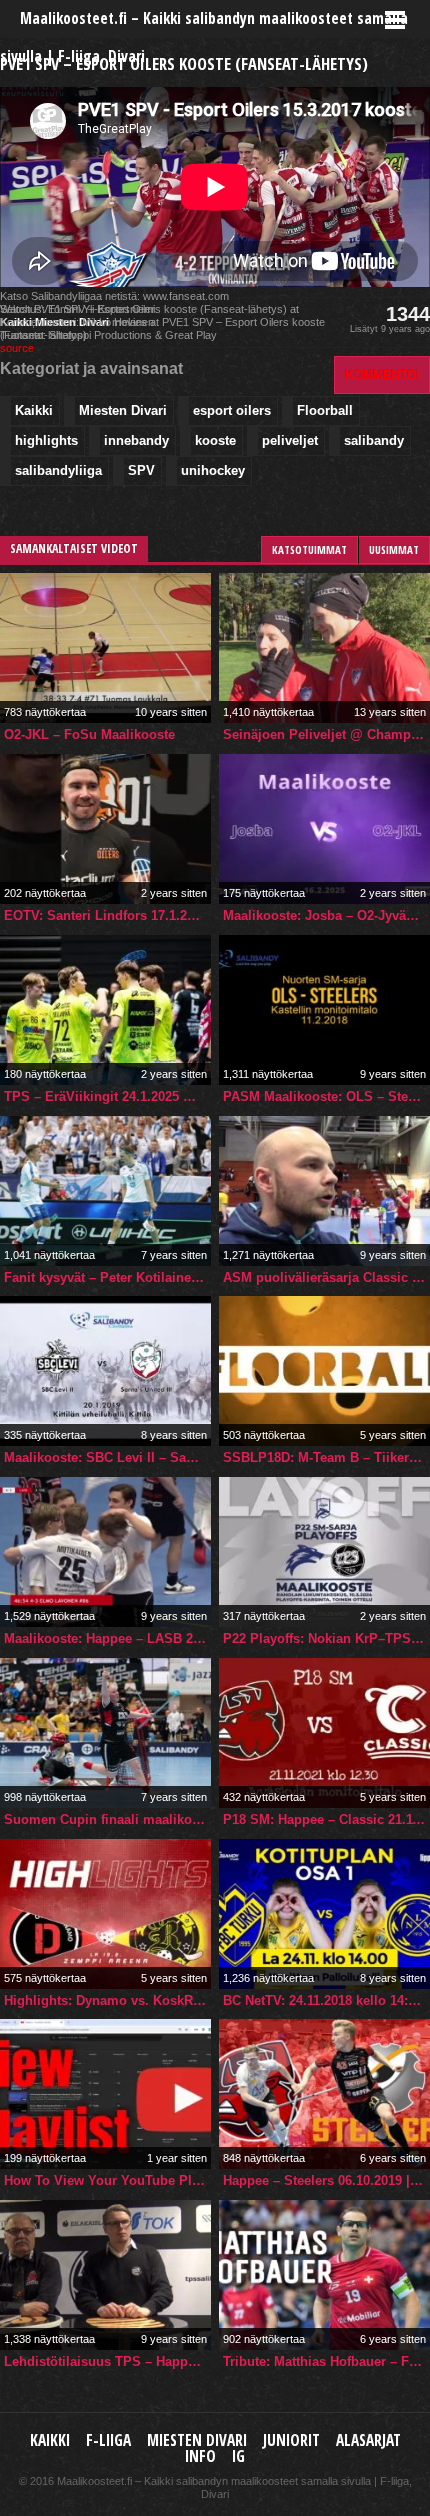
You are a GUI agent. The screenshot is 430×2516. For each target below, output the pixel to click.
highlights (46, 440)
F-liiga (108, 2440)
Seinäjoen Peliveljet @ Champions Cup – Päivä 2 (326, 734)
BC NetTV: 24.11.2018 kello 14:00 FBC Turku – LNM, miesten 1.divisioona (326, 2000)
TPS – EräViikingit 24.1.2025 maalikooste (107, 1096)
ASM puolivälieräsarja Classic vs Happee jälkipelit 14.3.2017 (326, 1277)
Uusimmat (394, 549)
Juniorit (291, 2440)
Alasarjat (368, 2440)
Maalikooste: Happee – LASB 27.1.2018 (107, 1638)
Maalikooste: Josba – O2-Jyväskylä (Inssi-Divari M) (326, 915)
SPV (141, 470)
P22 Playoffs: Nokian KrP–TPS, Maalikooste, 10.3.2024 (326, 1638)
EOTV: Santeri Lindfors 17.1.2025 (106, 915)
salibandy (374, 440)
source (17, 348)
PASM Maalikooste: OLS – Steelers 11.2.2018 (326, 1096)
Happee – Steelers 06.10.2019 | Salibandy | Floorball (326, 2180)
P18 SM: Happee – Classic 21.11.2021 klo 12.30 (326, 1819)
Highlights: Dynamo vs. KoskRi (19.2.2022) (107, 2000)
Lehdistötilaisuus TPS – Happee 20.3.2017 (107, 2361)
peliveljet (290, 440)
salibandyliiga (58, 470)
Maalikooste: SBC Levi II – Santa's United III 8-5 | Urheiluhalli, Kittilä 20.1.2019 (107, 1457)
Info (200, 2456)
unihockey (213, 470)
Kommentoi (382, 374)
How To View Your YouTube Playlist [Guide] (107, 2180)
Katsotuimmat (309, 549)
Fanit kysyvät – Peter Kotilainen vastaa (107, 1277)
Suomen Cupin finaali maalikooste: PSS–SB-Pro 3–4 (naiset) (107, 1819)
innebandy (136, 440)
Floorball (325, 410)
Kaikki (34, 410)
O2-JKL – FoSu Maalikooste (89, 734)
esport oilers (232, 410)
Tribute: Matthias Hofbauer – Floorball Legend (326, 2361)
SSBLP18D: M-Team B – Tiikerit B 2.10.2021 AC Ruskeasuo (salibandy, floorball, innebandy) (326, 1457)
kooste (215, 440)
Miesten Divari (123, 410)
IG (238, 2456)
